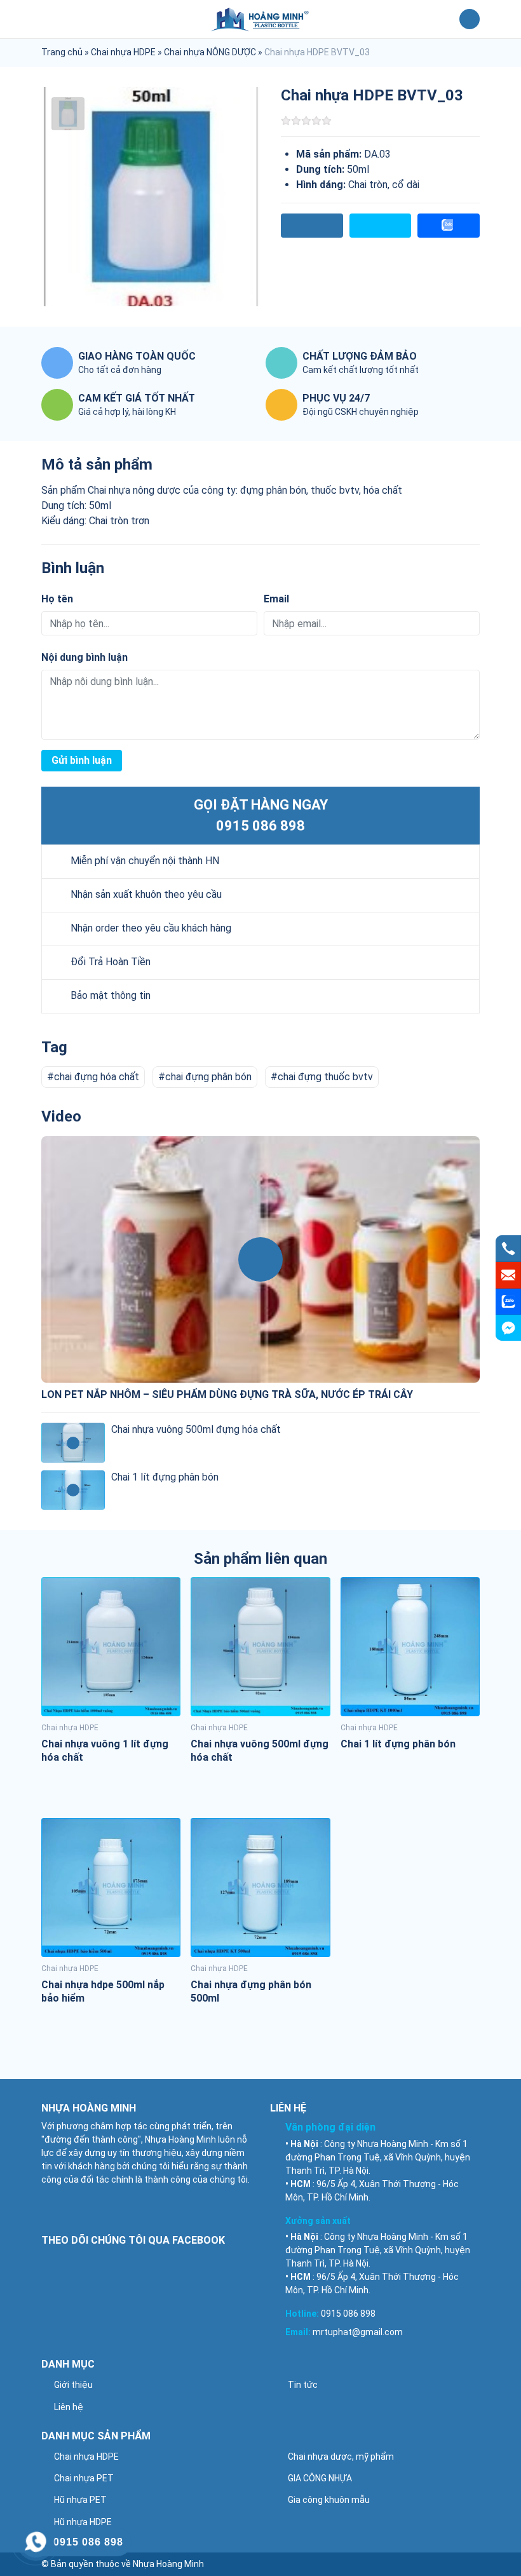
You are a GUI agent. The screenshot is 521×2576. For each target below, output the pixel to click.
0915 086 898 (260, 826)
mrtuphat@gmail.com (358, 2332)
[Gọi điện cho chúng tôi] (508, 1249)
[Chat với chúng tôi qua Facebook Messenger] (508, 1328)
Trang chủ (62, 52)
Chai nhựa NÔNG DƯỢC (210, 52)
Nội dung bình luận (85, 657)
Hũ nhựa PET (80, 2500)
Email (276, 599)
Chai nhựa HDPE (123, 52)
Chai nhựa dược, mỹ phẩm (341, 2457)
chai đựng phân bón (208, 1077)
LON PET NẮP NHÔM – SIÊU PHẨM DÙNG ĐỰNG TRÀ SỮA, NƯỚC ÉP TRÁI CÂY (227, 1394)
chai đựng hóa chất (97, 1077)
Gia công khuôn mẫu (329, 2500)
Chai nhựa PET (84, 2478)
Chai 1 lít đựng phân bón (165, 1477)
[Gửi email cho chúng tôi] (508, 1275)
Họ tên (57, 599)
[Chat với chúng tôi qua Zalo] (508, 1302)
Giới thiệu (73, 2385)
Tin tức (303, 2385)
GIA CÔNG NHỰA (320, 2478)
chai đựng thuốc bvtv (325, 1077)
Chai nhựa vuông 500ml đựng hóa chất (196, 1429)
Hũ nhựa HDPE (83, 2522)
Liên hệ (69, 2407)
